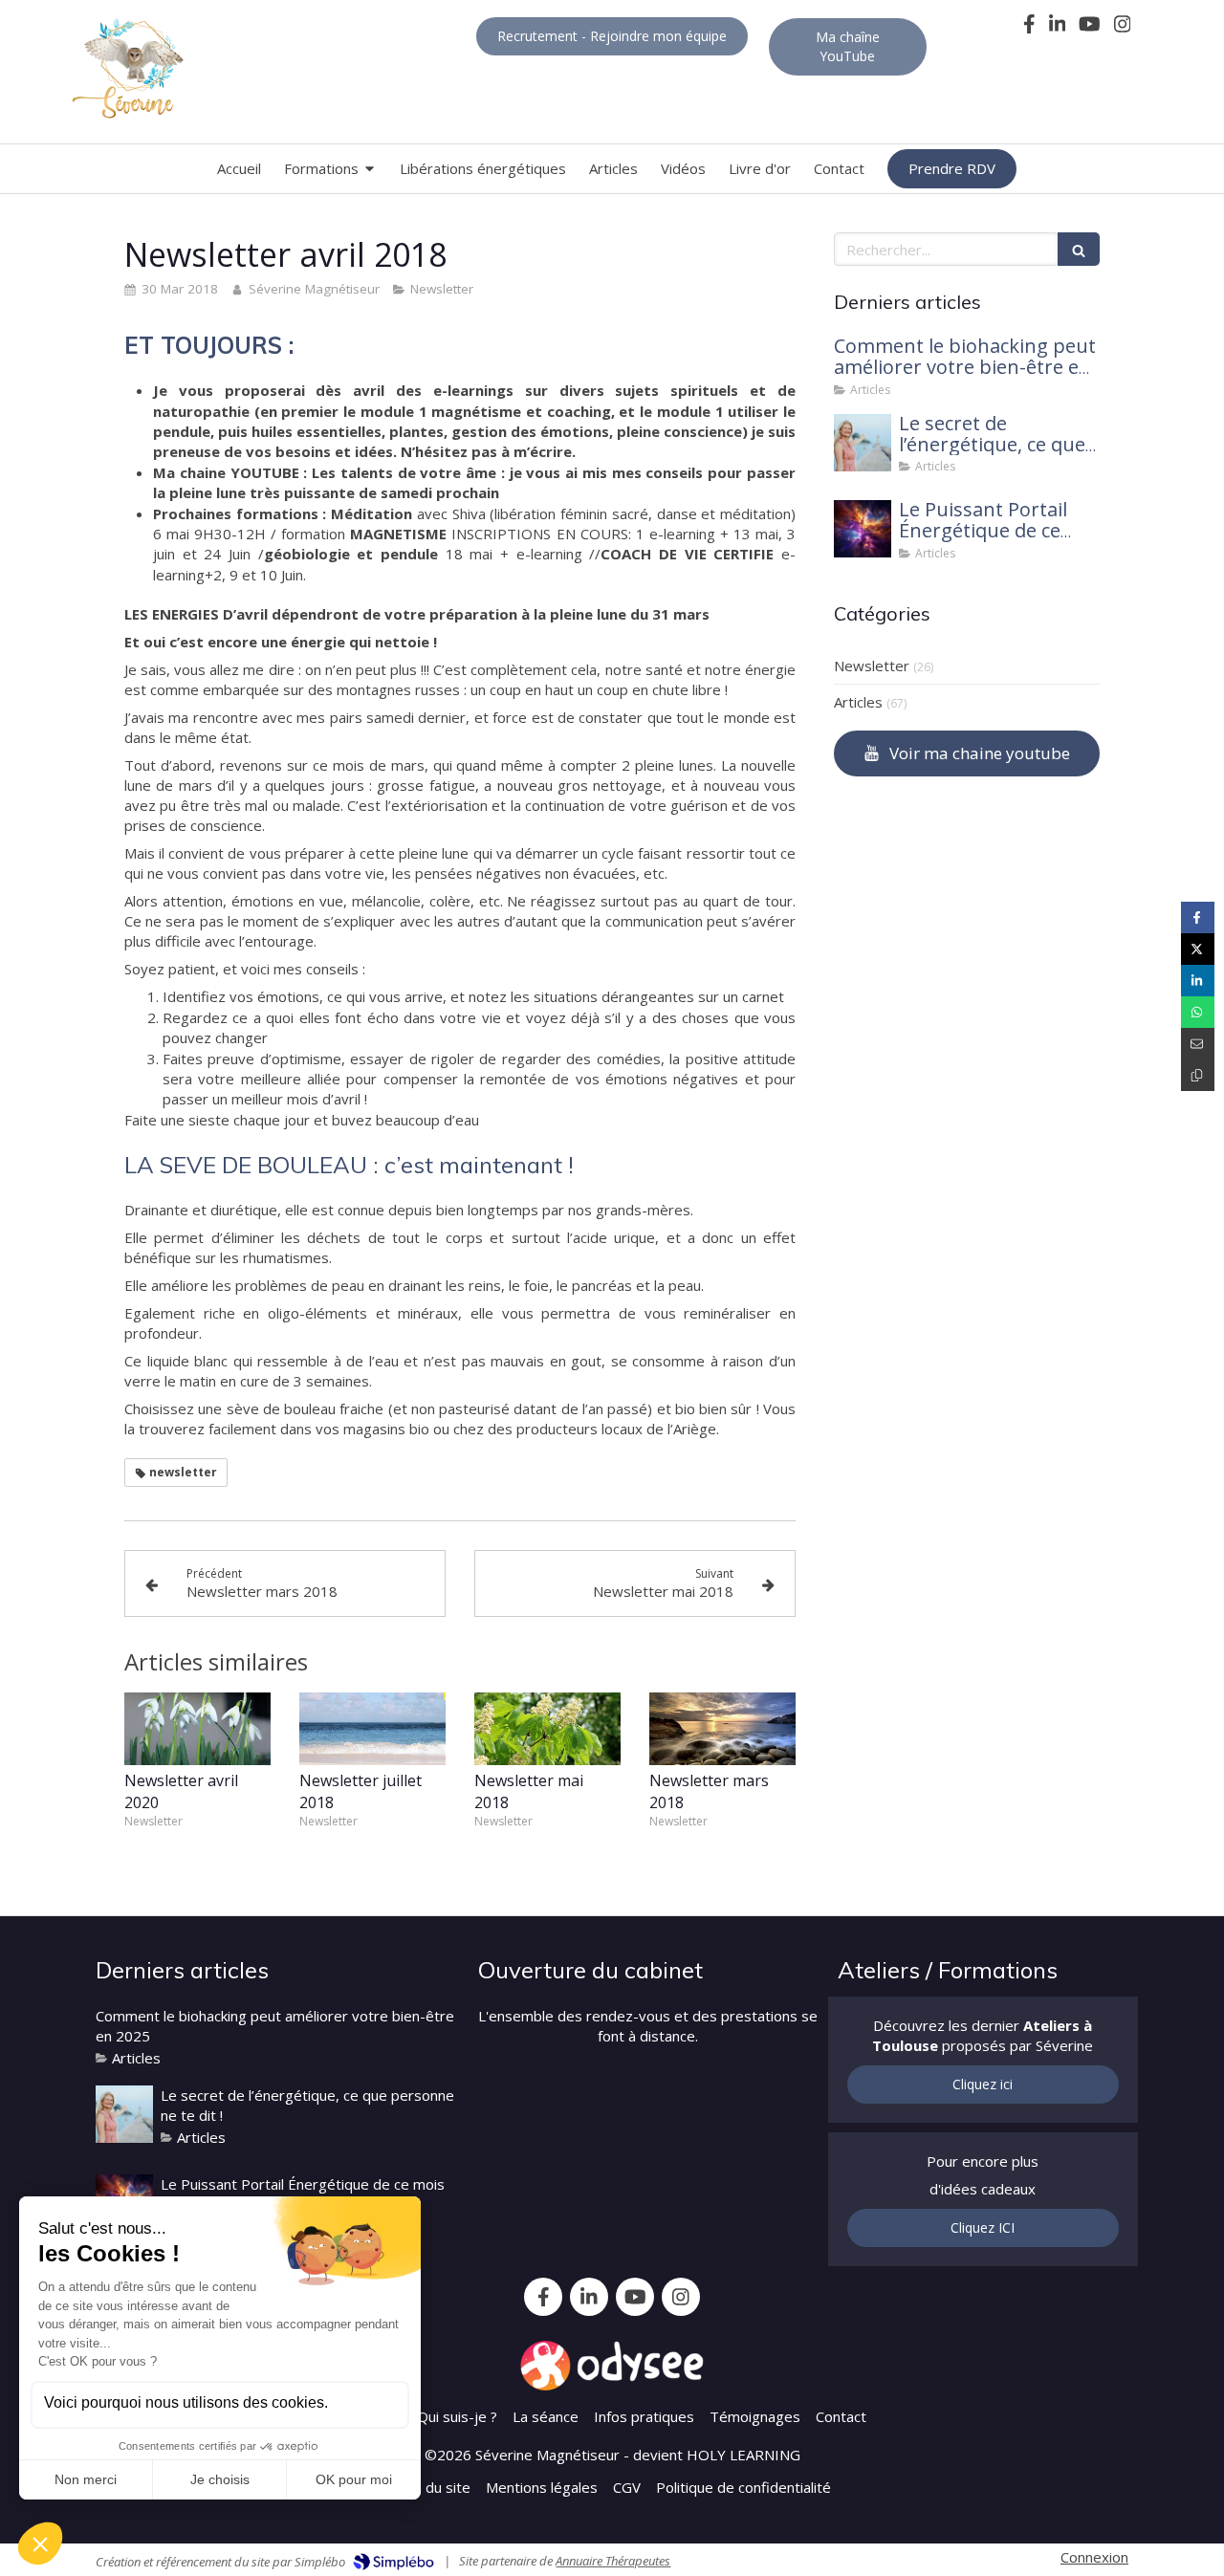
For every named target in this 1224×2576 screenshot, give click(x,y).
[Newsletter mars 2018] (722, 1729)
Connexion (1094, 2557)
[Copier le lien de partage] (1198, 1075)
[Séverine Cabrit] (863, 443)
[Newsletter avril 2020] (197, 1729)
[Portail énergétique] (863, 529)
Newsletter (872, 666)
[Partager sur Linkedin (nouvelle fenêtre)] (1198, 981)
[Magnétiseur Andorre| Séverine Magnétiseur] (127, 69)
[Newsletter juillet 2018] (372, 1729)
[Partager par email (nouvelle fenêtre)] (1198, 1044)
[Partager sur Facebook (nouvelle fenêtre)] (1198, 917)
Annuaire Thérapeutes (613, 2561)
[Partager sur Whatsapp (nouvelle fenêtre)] (1198, 1012)
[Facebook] (1029, 28)
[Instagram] (1123, 28)
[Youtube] (1090, 28)
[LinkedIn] (1058, 28)
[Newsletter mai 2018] (547, 1729)
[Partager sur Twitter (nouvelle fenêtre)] (1198, 949)
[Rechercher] (1079, 249)
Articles (858, 702)
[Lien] (612, 2366)
